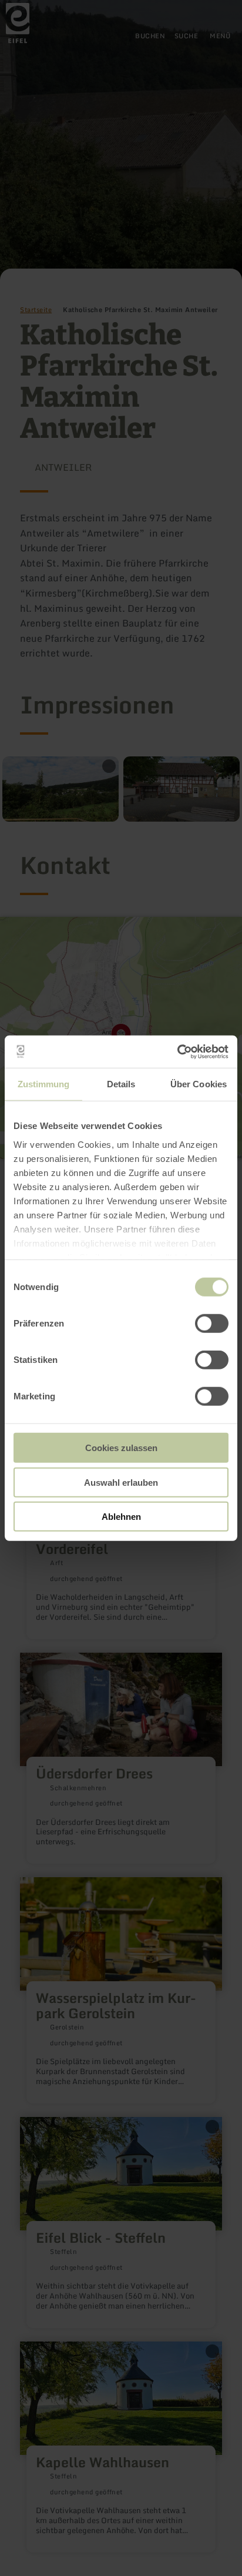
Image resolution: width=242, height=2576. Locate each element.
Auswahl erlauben (121, 1482)
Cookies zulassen (121, 1448)
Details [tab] (121, 1084)
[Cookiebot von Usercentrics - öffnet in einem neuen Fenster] (177, 1051)
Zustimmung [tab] (44, 1084)
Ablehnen (121, 1517)
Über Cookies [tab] (199, 1084)
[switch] (212, 1324)
